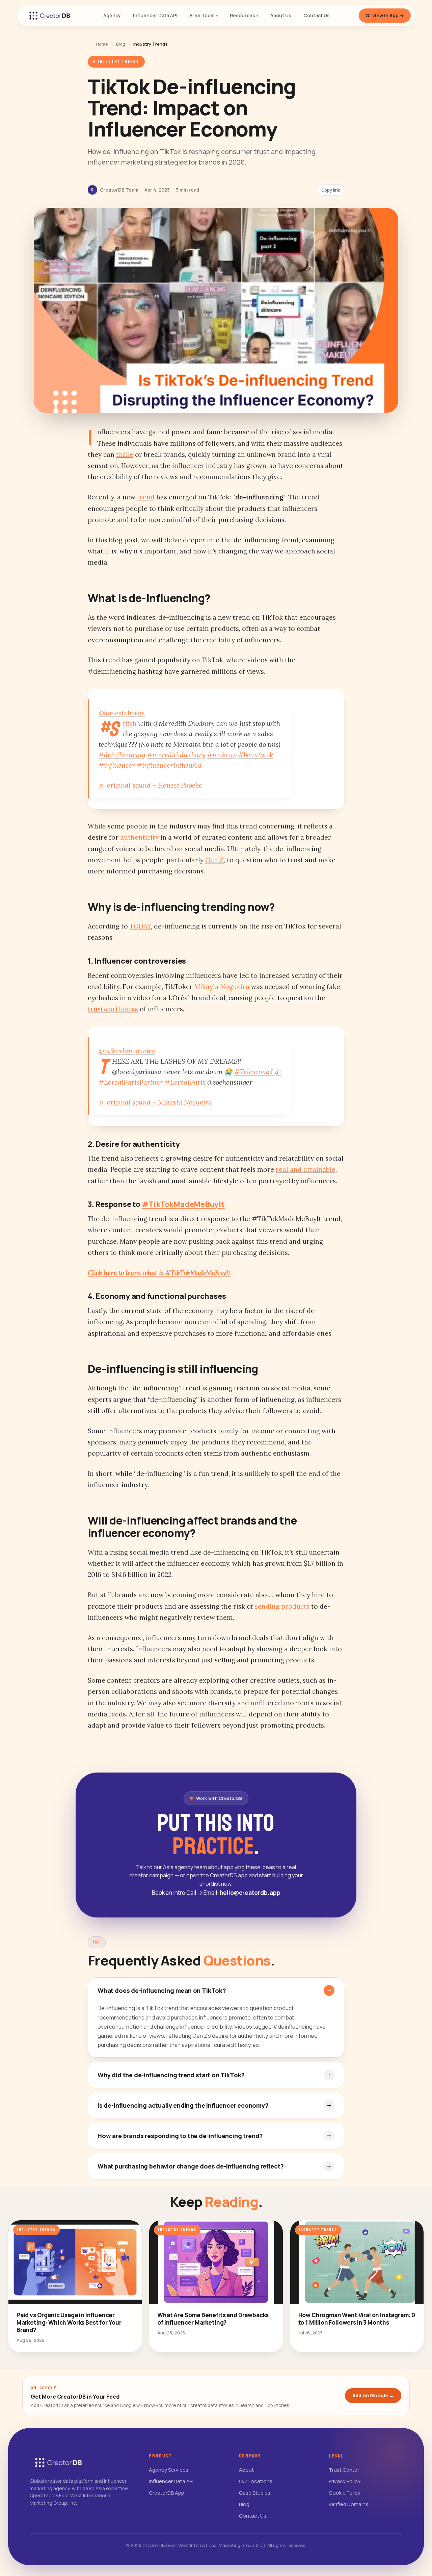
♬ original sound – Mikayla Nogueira (155, 1102)
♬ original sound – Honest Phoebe (150, 785)
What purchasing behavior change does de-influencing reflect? (191, 2166)
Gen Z (214, 860)
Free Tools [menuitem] (204, 15)
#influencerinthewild (169, 765)
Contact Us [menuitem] (317, 15)
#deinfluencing (122, 755)
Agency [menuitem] (112, 15)
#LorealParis (185, 1082)
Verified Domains (348, 2504)
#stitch (130, 723)
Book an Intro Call (177, 1893)
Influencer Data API (171, 2481)
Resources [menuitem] (244, 15)
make (125, 454)
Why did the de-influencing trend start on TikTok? (171, 2075)
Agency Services (169, 2470)
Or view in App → (385, 15)
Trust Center (344, 2470)
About (246, 2470)
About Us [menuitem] (281, 15)
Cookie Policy (345, 2493)
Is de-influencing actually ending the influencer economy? (183, 2105)
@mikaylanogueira (127, 1051)
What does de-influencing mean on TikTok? (162, 1990)
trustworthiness (113, 1009)
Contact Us (253, 2516)
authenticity (139, 837)
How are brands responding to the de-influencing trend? (180, 2136)
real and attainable (306, 1169)
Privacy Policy (345, 2481)
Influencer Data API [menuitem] (155, 15)
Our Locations (256, 2481)
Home (102, 44)
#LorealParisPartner (131, 1082)
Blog (121, 44)
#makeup (222, 755)
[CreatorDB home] (50, 16)
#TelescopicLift (258, 1072)
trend (146, 497)
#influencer (117, 765)
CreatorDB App (167, 2493)
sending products (282, 1606)
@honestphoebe (122, 713)
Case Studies (255, 2493)
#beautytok (256, 755)
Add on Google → (373, 2395)
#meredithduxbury (176, 755)
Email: (242, 1893)
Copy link (331, 190)
